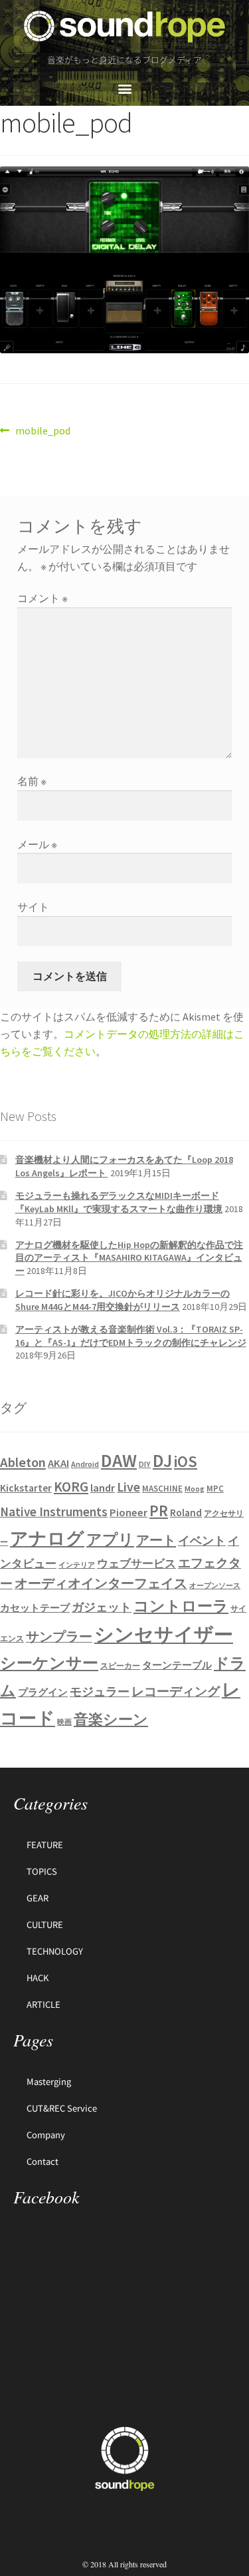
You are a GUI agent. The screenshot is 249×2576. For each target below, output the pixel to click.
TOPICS (42, 1871)
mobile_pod (42, 430)
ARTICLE (43, 2004)
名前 (32, 781)
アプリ (110, 1539)
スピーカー (120, 1666)
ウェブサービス (136, 1564)
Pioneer (128, 1512)
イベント (202, 1540)
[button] (124, 88)
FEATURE (45, 1845)
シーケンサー (49, 1663)
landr (103, 1488)
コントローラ (181, 1606)
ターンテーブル (177, 1665)
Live (128, 1487)
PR (159, 1511)
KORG (71, 1487)
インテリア (77, 1565)
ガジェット (102, 1607)
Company (46, 2135)
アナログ (47, 1538)
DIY (145, 1464)
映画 (64, 1722)
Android (85, 1464)
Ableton (23, 1462)
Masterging (49, 2081)
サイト (33, 907)
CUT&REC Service (62, 2108)
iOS (186, 1462)
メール (37, 844)
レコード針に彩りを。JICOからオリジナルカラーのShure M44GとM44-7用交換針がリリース (123, 1300)
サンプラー (59, 1637)
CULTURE (45, 1924)
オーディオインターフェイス (101, 1583)
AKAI (58, 1463)
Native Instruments (54, 1512)
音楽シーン (111, 1719)
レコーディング (176, 1691)
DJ (162, 1460)
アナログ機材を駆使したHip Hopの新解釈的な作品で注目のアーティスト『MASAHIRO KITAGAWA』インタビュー (129, 1258)
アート (156, 1540)
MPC (215, 1489)
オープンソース (215, 1586)
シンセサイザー (164, 1634)
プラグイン (43, 1692)
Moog (195, 1489)
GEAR (38, 1898)
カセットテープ (35, 1608)
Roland (186, 1513)
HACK (38, 1978)
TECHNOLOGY (55, 1951)
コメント (42, 598)
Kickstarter (26, 1488)
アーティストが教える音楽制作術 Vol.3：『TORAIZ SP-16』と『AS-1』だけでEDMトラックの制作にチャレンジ (131, 1336)
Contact (42, 2161)
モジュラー (100, 1691)
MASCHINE (162, 1489)
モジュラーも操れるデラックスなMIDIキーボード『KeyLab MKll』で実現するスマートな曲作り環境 (119, 1202)
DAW (119, 1460)
